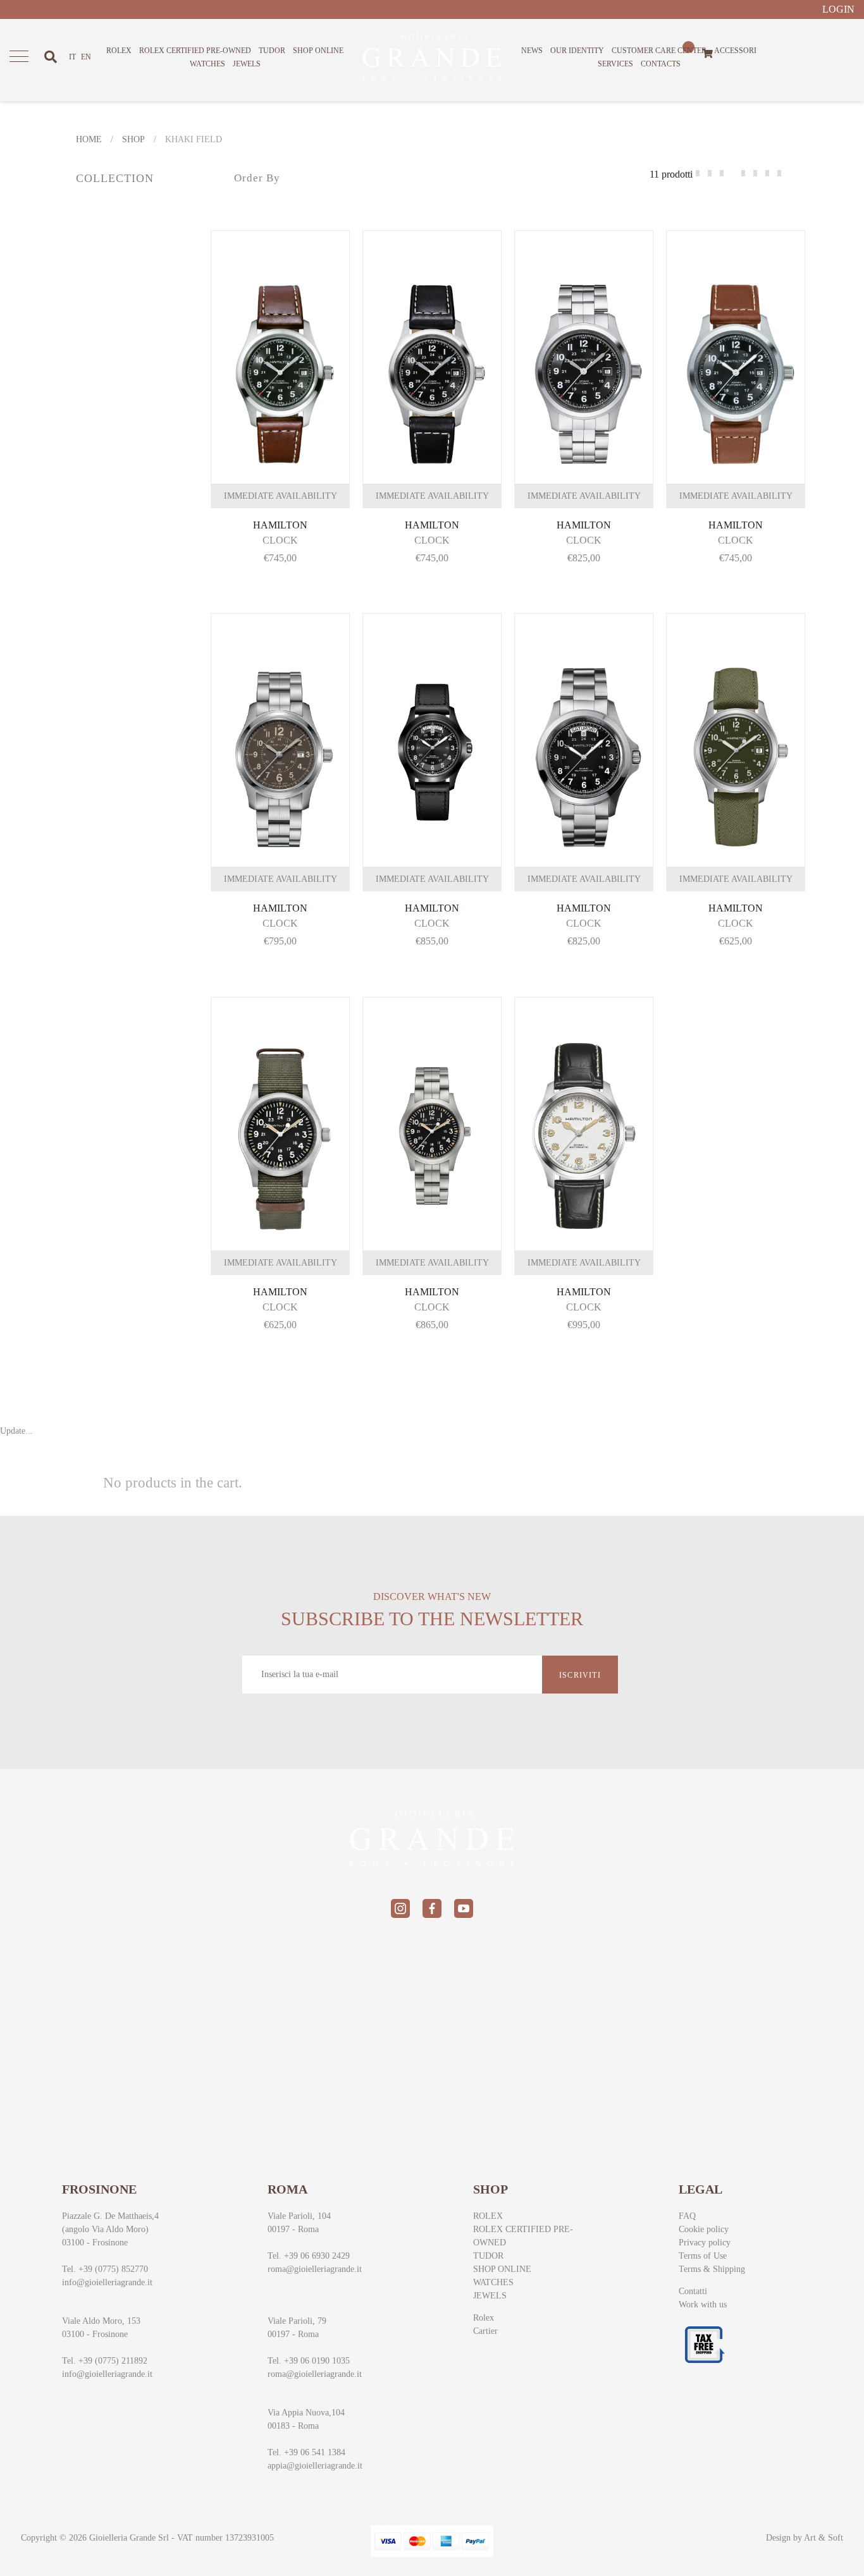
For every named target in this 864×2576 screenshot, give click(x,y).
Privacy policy (705, 2243)
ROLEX (119, 51)
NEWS (532, 51)
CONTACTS (661, 64)
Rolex (484, 2318)
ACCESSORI (735, 51)
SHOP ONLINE (318, 51)
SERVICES (615, 64)
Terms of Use (703, 2256)
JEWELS (247, 64)
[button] (272, 341)
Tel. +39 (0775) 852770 (105, 2269)
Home (89, 139)
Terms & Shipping (712, 2269)
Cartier (485, 2331)
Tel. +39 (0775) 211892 (105, 2361)
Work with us (703, 2304)
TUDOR (272, 51)
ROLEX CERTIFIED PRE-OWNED (195, 51)
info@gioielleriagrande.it (107, 2282)
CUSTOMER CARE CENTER (659, 51)
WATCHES (207, 64)
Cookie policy (704, 2229)
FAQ (687, 2216)
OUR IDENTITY (577, 51)
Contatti (693, 2291)
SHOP (133, 139)
